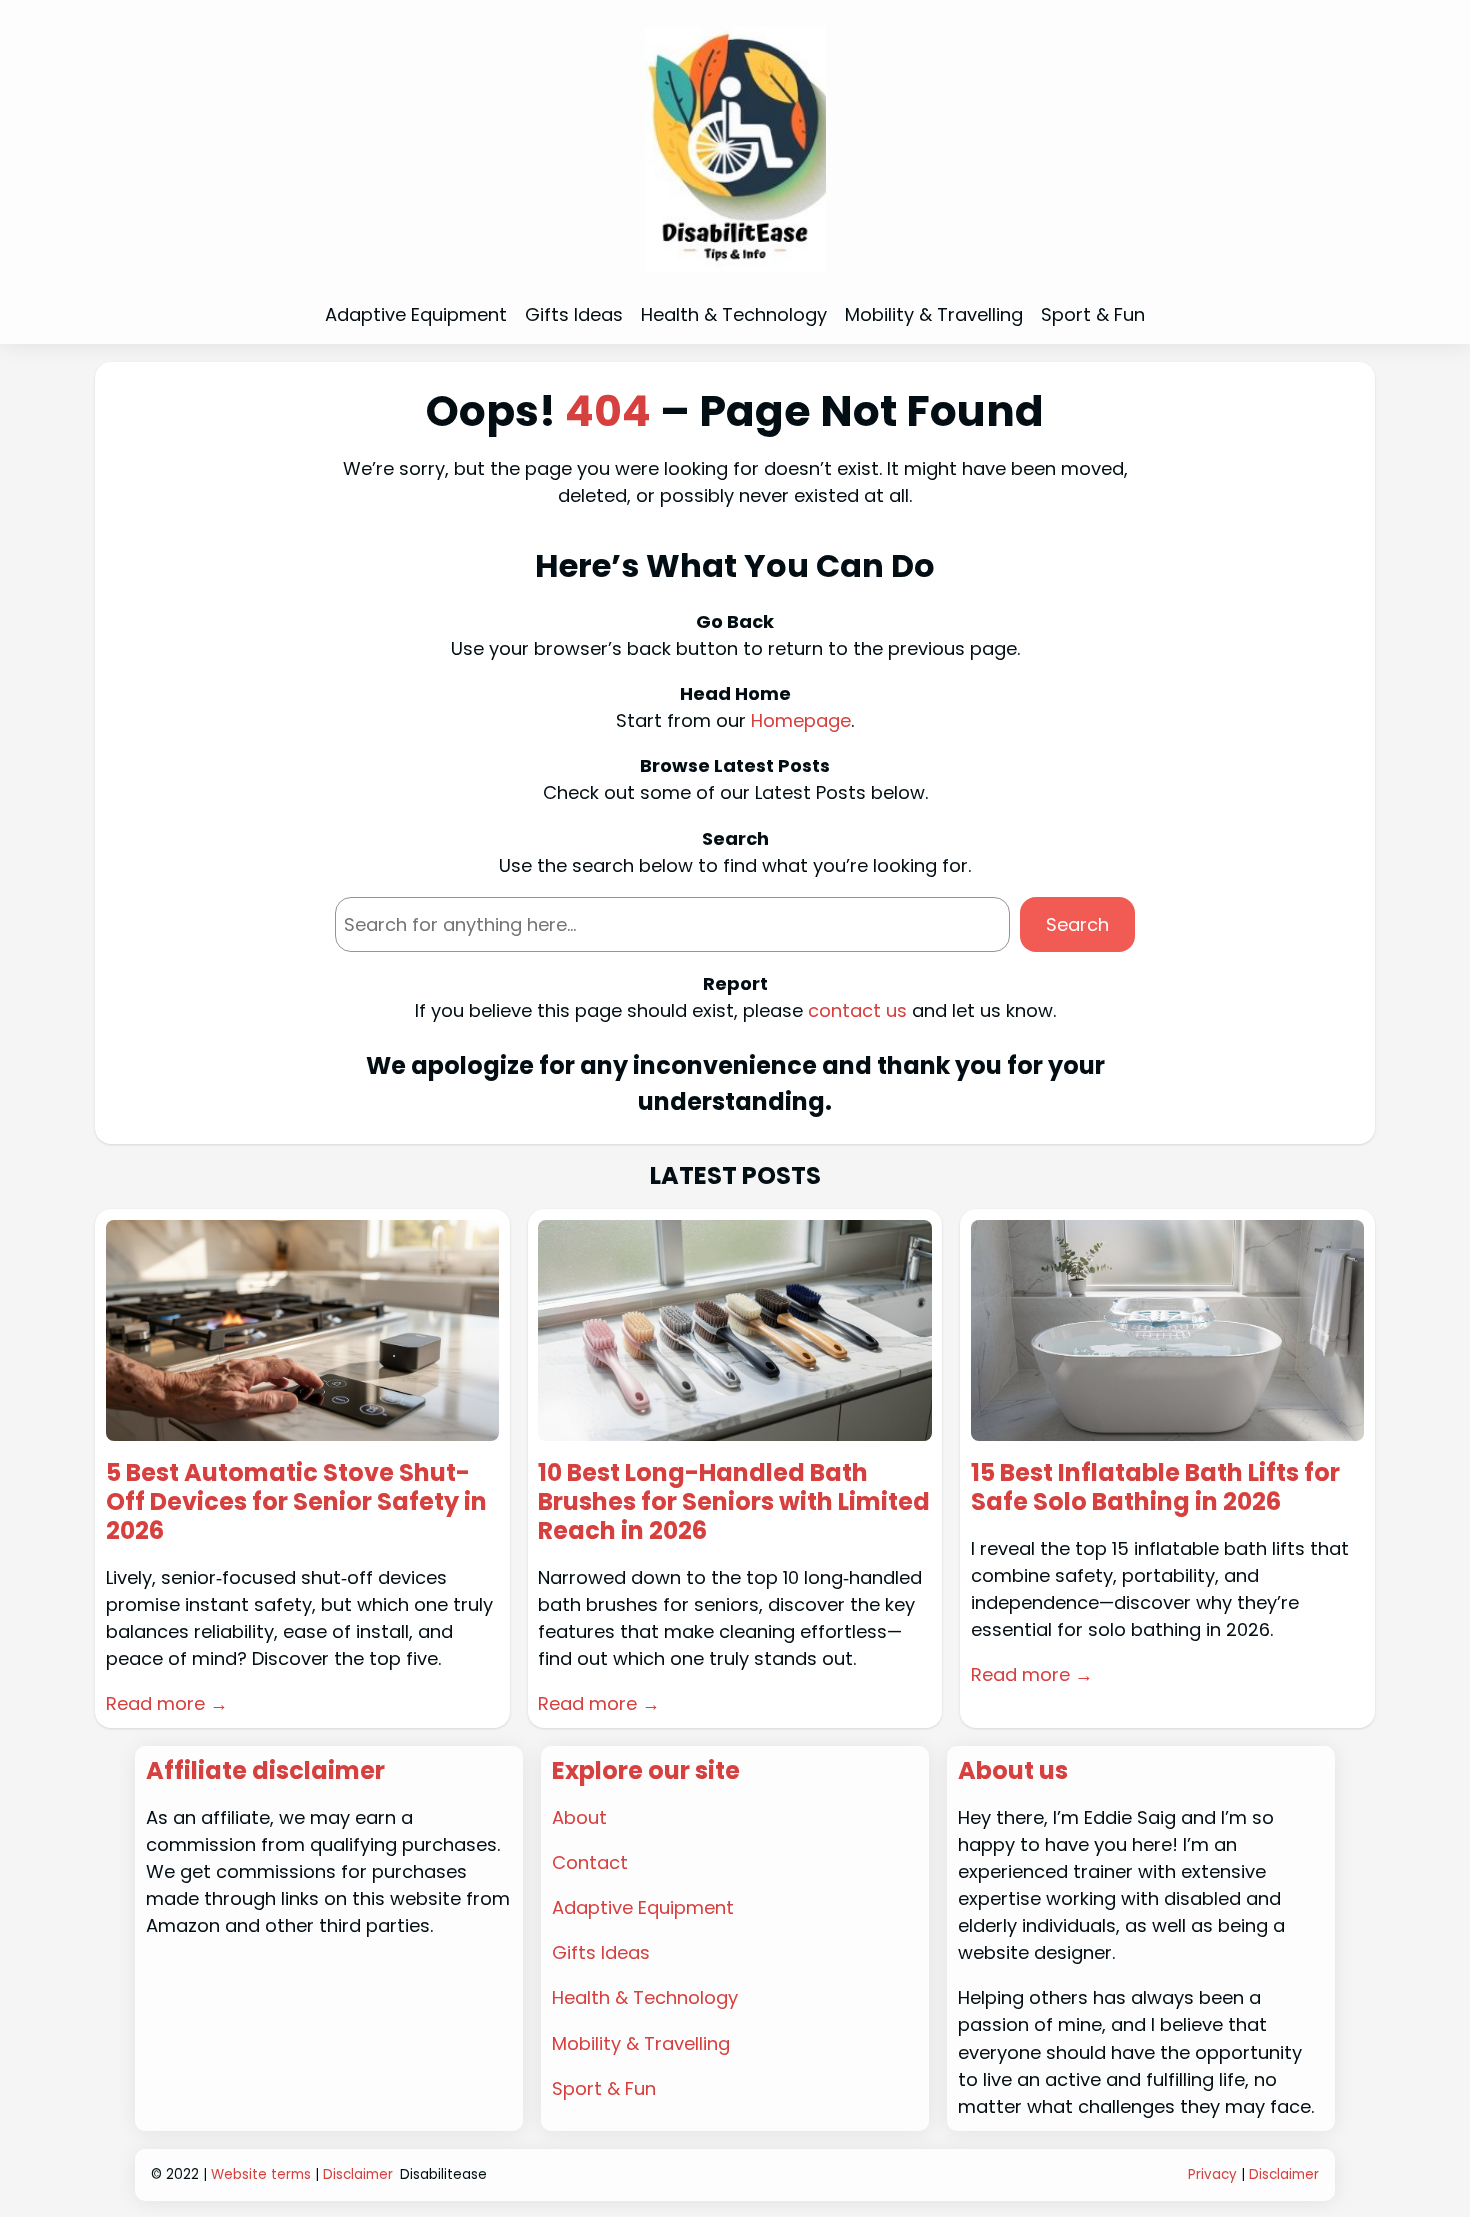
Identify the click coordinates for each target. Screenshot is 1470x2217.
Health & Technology (645, 1997)
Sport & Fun (604, 2088)
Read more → (167, 1703)
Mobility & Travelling (641, 2043)
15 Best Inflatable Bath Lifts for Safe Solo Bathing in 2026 (1155, 1488)
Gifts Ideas (601, 1952)
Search (1077, 924)
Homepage (801, 720)
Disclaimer (358, 2174)
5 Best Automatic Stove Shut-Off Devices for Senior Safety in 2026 (296, 1502)
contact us (857, 1010)
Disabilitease (443, 2174)
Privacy (1212, 2174)
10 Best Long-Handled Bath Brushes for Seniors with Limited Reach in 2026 (734, 1502)
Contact (590, 1862)
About (579, 1817)
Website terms (261, 2174)
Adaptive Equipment (643, 1907)
